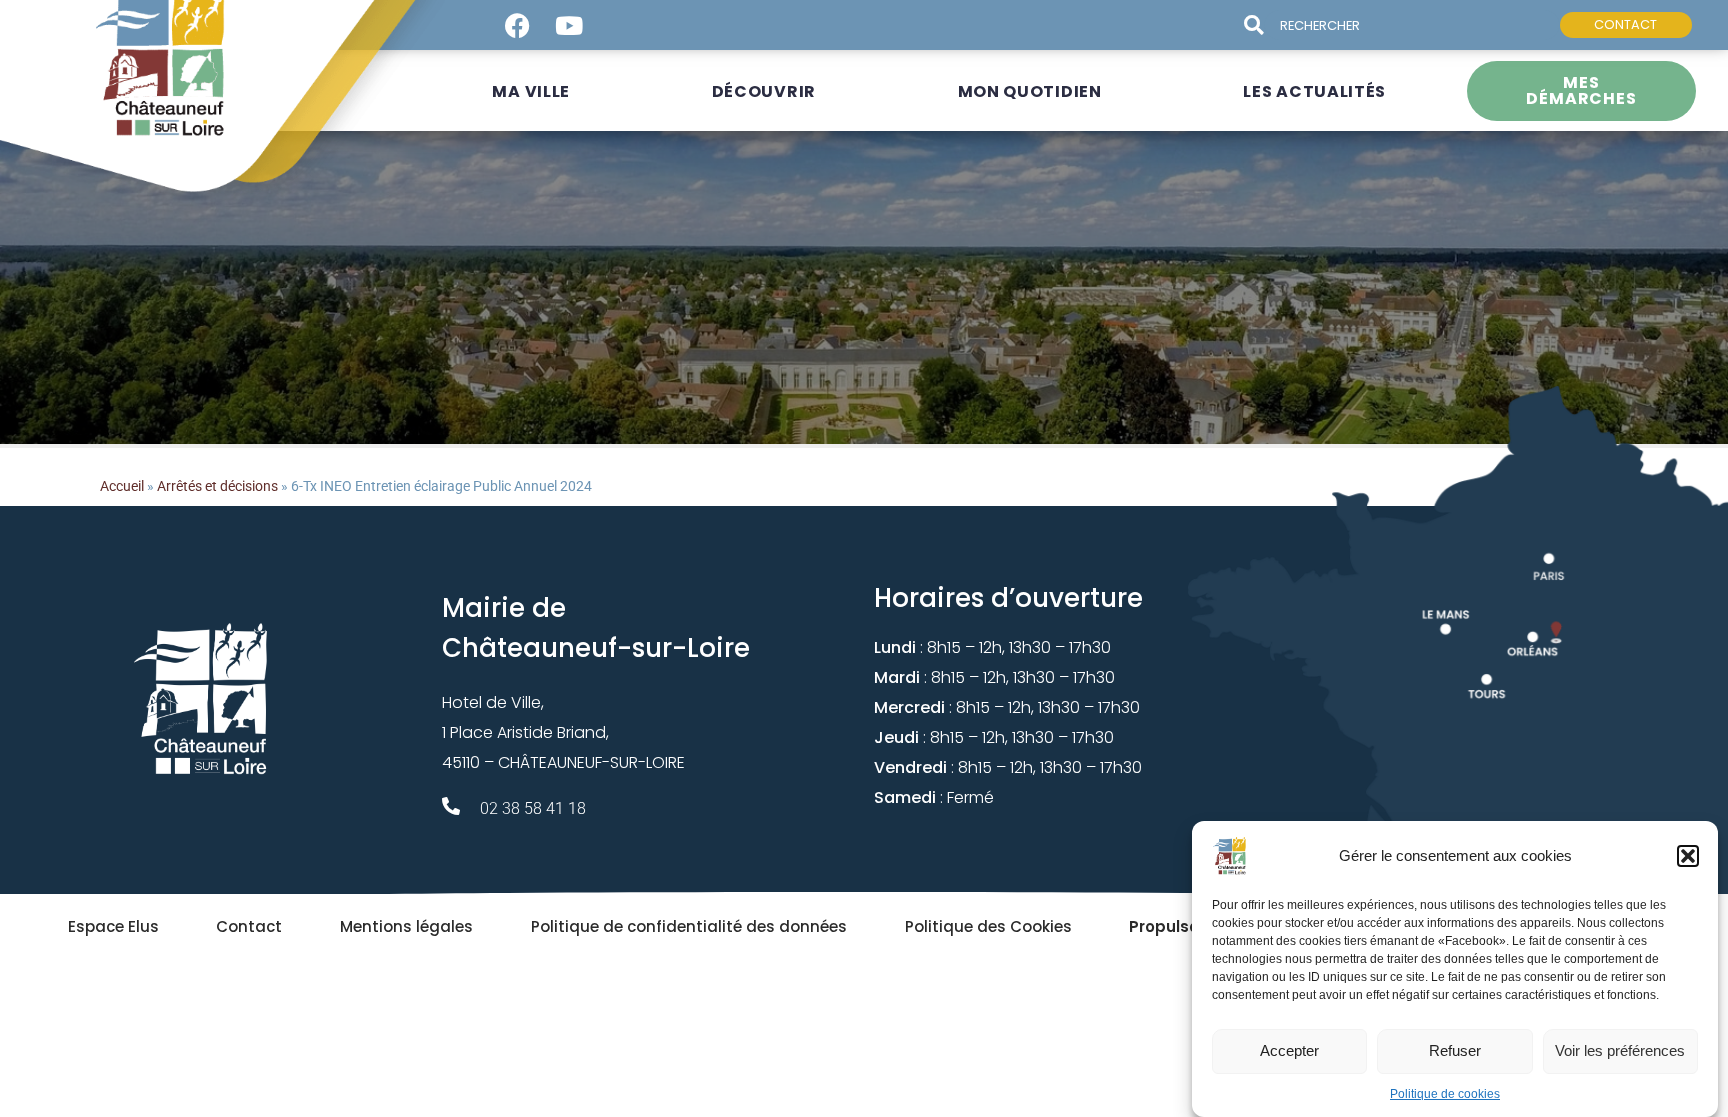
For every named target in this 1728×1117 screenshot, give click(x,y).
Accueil (122, 486)
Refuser (1455, 1050)
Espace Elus (113, 926)
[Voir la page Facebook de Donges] (517, 25)
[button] (1688, 856)
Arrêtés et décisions (217, 486)
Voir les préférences (1620, 1050)
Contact (249, 926)
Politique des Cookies (988, 926)
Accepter (1289, 1050)
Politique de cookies (1445, 1094)
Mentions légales (406, 926)
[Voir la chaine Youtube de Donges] (569, 25)
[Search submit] (1262, 25)
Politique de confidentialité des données (689, 926)
